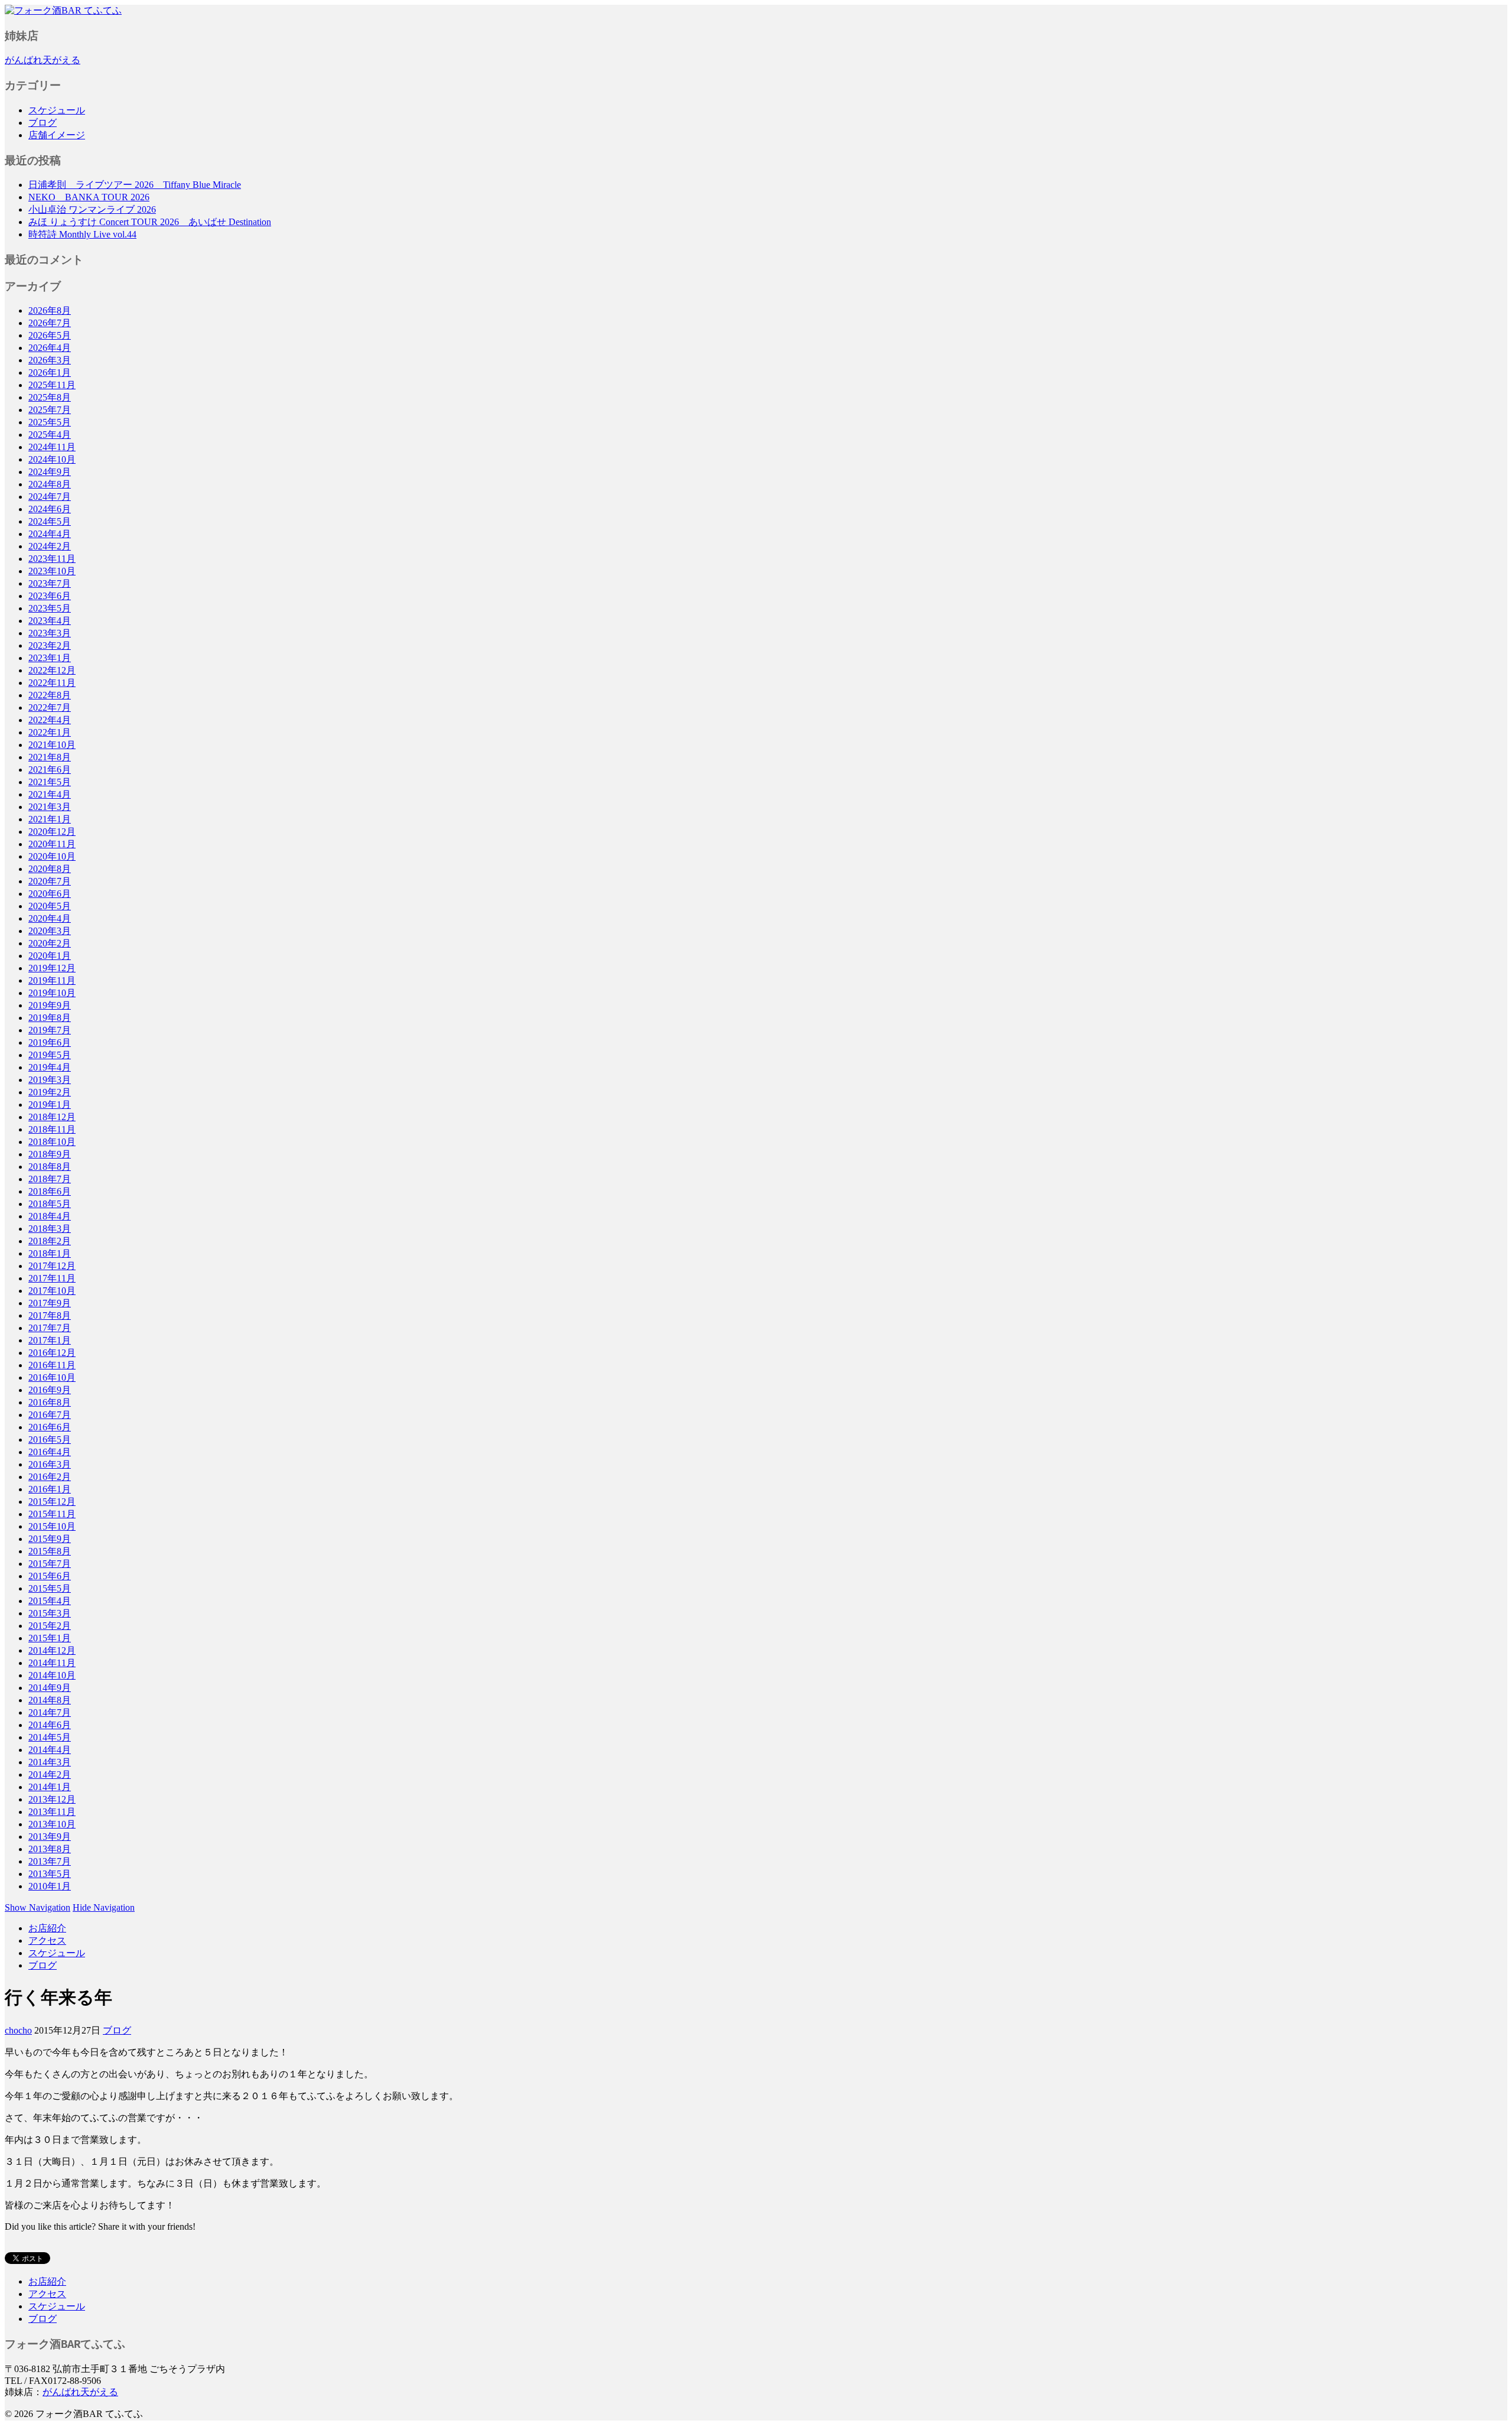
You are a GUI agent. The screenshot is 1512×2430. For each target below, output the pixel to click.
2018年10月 (52, 1142)
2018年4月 (50, 1216)
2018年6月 (50, 1191)
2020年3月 (50, 931)
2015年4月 (50, 1601)
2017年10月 (52, 1291)
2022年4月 (50, 720)
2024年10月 (52, 459)
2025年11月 (52, 385)
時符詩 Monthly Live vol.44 (82, 234)
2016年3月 (50, 1464)
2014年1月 (50, 1787)
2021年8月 (50, 757)
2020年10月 (52, 856)
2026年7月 (50, 323)
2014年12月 (52, 1650)
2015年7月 (50, 1564)
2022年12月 (52, 670)
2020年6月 (50, 894)
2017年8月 (50, 1315)
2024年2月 (50, 546)
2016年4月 (50, 1452)
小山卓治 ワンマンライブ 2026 (92, 209)
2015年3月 (50, 1613)
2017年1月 (50, 1340)
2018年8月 (50, 1167)
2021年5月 (50, 782)
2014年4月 (50, 1750)
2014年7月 (50, 1712)
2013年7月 (50, 1861)
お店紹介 (47, 1928)
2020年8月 (50, 869)
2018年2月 (50, 1241)
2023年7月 (50, 583)
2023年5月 (50, 608)
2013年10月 (52, 1824)
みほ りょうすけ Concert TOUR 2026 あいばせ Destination (150, 222)
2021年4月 (50, 794)
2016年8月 (50, 1402)
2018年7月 (50, 1179)
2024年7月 (50, 497)
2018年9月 (50, 1154)
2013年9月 (50, 1837)
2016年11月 (52, 1365)
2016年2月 (50, 1477)
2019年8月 (50, 1018)
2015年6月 (50, 1576)
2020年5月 (50, 906)
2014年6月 (50, 1725)
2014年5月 (50, 1737)
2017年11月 (52, 1278)
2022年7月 (50, 707)
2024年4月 (50, 534)
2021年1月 (50, 819)
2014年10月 (52, 1675)
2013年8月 (50, 1849)
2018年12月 (52, 1117)
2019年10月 (52, 993)
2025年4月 (50, 435)
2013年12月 (52, 1799)
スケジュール (57, 110)
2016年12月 (52, 1353)
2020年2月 (50, 943)
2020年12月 (52, 832)
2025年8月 (50, 397)
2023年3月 (50, 633)
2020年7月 (50, 881)
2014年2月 (50, 1774)
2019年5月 (50, 1055)
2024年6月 (50, 509)
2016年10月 (52, 1377)
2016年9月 (50, 1390)
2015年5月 (50, 1588)
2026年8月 (50, 310)
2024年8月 (50, 484)
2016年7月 (50, 1415)
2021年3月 (50, 807)
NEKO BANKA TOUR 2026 (89, 197)
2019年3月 (50, 1080)
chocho (18, 2030)
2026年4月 (50, 348)
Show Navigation (38, 1907)
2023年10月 (52, 571)
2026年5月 (50, 335)
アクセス (47, 1941)
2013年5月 (50, 1874)
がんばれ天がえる (43, 60)
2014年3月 (50, 1762)
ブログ (43, 123)
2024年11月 (52, 447)
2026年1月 (50, 373)
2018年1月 (50, 1253)
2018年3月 (50, 1229)
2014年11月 (52, 1663)
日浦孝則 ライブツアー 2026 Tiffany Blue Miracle (135, 185)
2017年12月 (52, 1266)
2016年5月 (50, 1440)
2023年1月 (50, 658)
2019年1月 (50, 1105)
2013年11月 (52, 1812)
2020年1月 (50, 956)
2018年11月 (52, 1129)
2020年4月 (50, 918)
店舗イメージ (57, 135)
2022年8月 (50, 695)
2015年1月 (50, 1638)
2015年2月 (50, 1626)
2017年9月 (50, 1303)
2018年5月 (50, 1204)
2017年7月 (50, 1328)
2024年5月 (50, 521)
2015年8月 (50, 1551)
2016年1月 (50, 1489)
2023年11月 (52, 559)
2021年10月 (52, 745)
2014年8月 (50, 1700)
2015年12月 (52, 1502)
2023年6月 (50, 596)
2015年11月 (52, 1514)
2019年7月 (50, 1030)
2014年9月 (50, 1688)
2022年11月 (52, 683)
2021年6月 (50, 770)
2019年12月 (52, 968)
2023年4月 (50, 621)
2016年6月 (50, 1427)
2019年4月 (50, 1067)
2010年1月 (50, 1886)
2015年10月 (52, 1526)
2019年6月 (50, 1042)
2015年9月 (50, 1539)
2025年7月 (50, 410)
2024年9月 (50, 472)
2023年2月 (50, 645)
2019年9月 (50, 1005)
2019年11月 (52, 980)
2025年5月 (50, 422)
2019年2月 (50, 1092)
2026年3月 (50, 360)
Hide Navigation (104, 1907)
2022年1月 (50, 732)
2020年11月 (52, 844)
